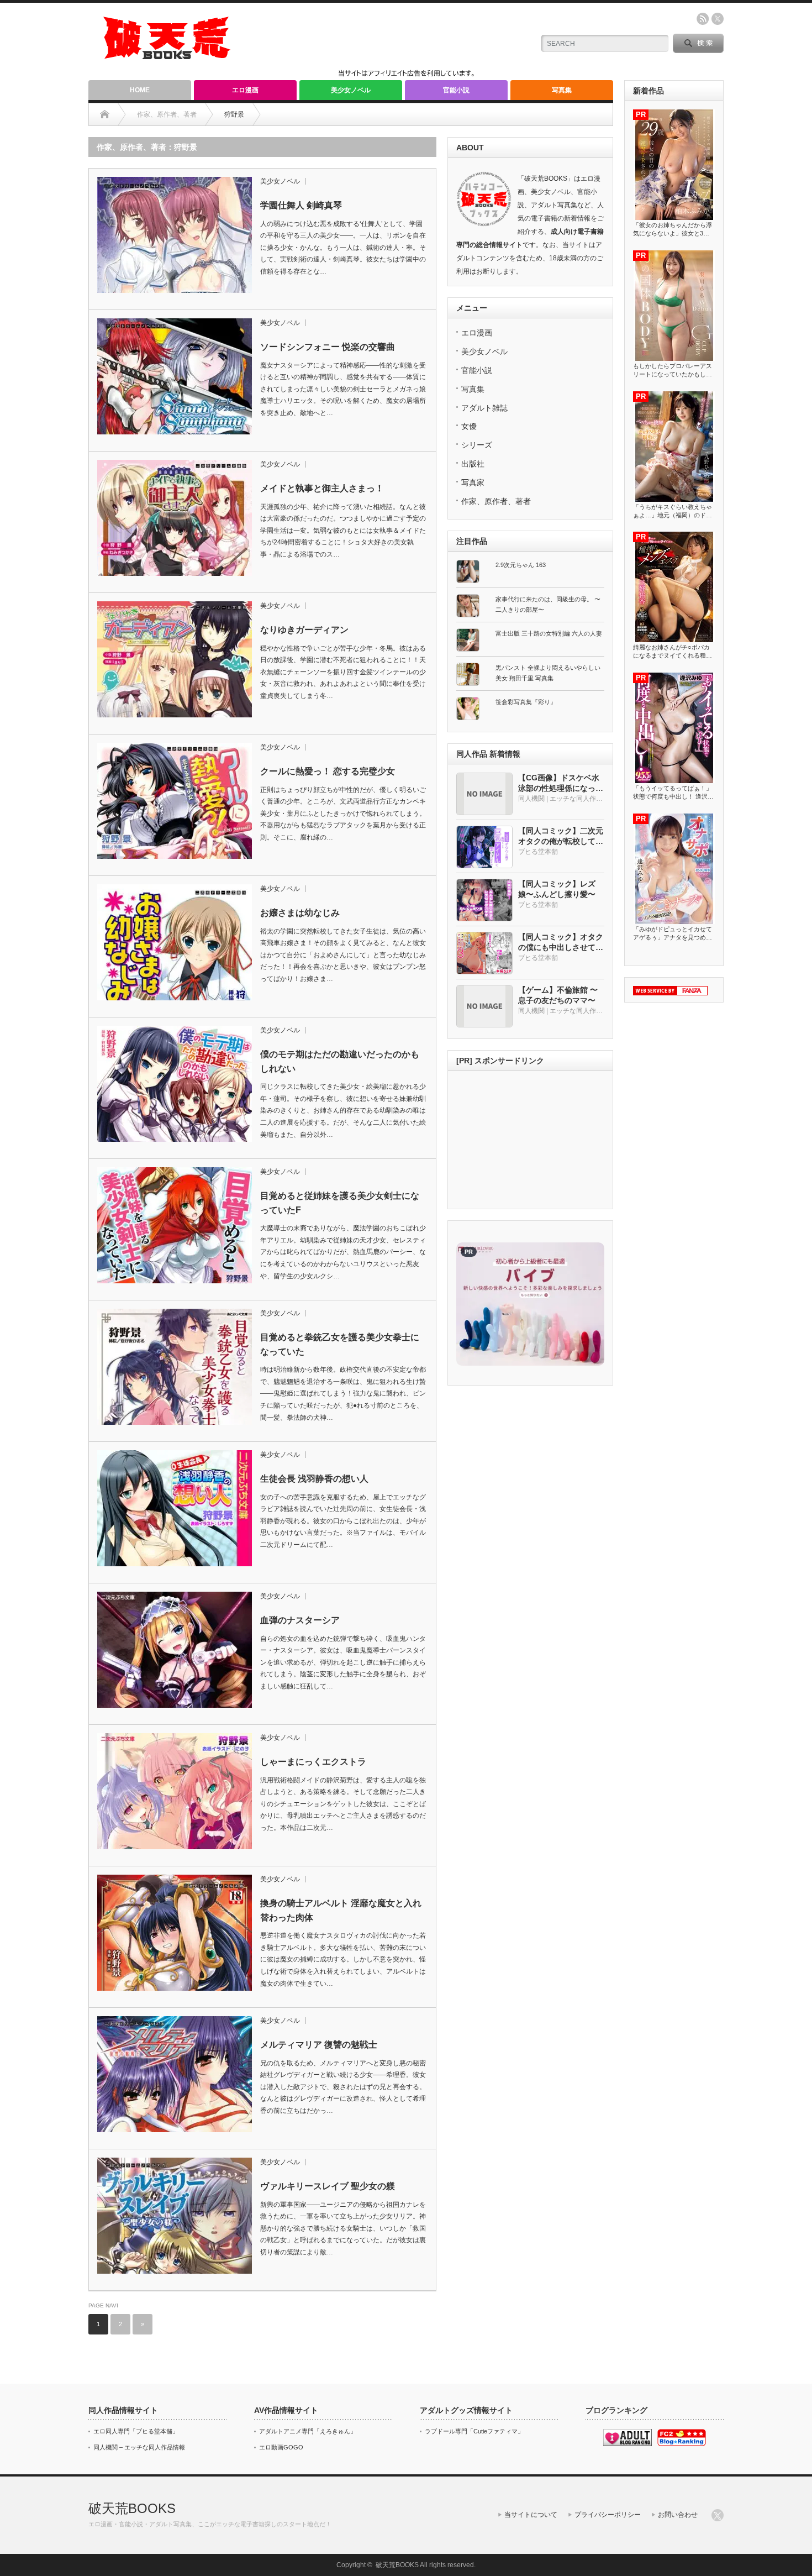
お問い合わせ (678, 2515)
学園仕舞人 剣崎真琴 (301, 205)
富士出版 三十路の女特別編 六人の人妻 (549, 633)
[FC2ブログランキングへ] (682, 2444)
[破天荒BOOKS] (167, 56)
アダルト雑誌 (484, 408)
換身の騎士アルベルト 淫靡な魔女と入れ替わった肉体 (341, 1910)
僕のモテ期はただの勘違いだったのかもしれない (340, 1061)
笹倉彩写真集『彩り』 (526, 702)
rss (703, 19)
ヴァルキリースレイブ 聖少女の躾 (328, 2186)
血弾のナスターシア (300, 1620)
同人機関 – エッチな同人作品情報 (139, 2447)
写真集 (562, 90)
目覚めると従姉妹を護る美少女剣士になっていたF (340, 1203)
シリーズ (477, 445)
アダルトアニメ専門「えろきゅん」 (308, 2431)
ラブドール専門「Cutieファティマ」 (474, 2431)
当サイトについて (531, 2515)
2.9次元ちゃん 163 (521, 565)
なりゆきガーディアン (304, 630)
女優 (469, 426)
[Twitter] (718, 2515)
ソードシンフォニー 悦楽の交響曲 (328, 347)
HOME (140, 90)
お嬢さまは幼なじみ (300, 913)
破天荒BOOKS (132, 2508)
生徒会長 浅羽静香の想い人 (314, 1479)
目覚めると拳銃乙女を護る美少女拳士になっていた (340, 1344)
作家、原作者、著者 (496, 501)
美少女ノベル (351, 90)
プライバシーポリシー (608, 2515)
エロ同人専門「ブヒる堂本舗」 (136, 2431)
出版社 (473, 464)
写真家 (473, 482)
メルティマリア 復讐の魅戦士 (319, 2045)
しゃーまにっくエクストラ (313, 1762)
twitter (718, 19)
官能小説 (456, 90)
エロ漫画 (245, 90)
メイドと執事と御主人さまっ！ (322, 488)
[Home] (105, 114)
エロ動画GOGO (281, 2447)
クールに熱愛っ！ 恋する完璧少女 (328, 771)
